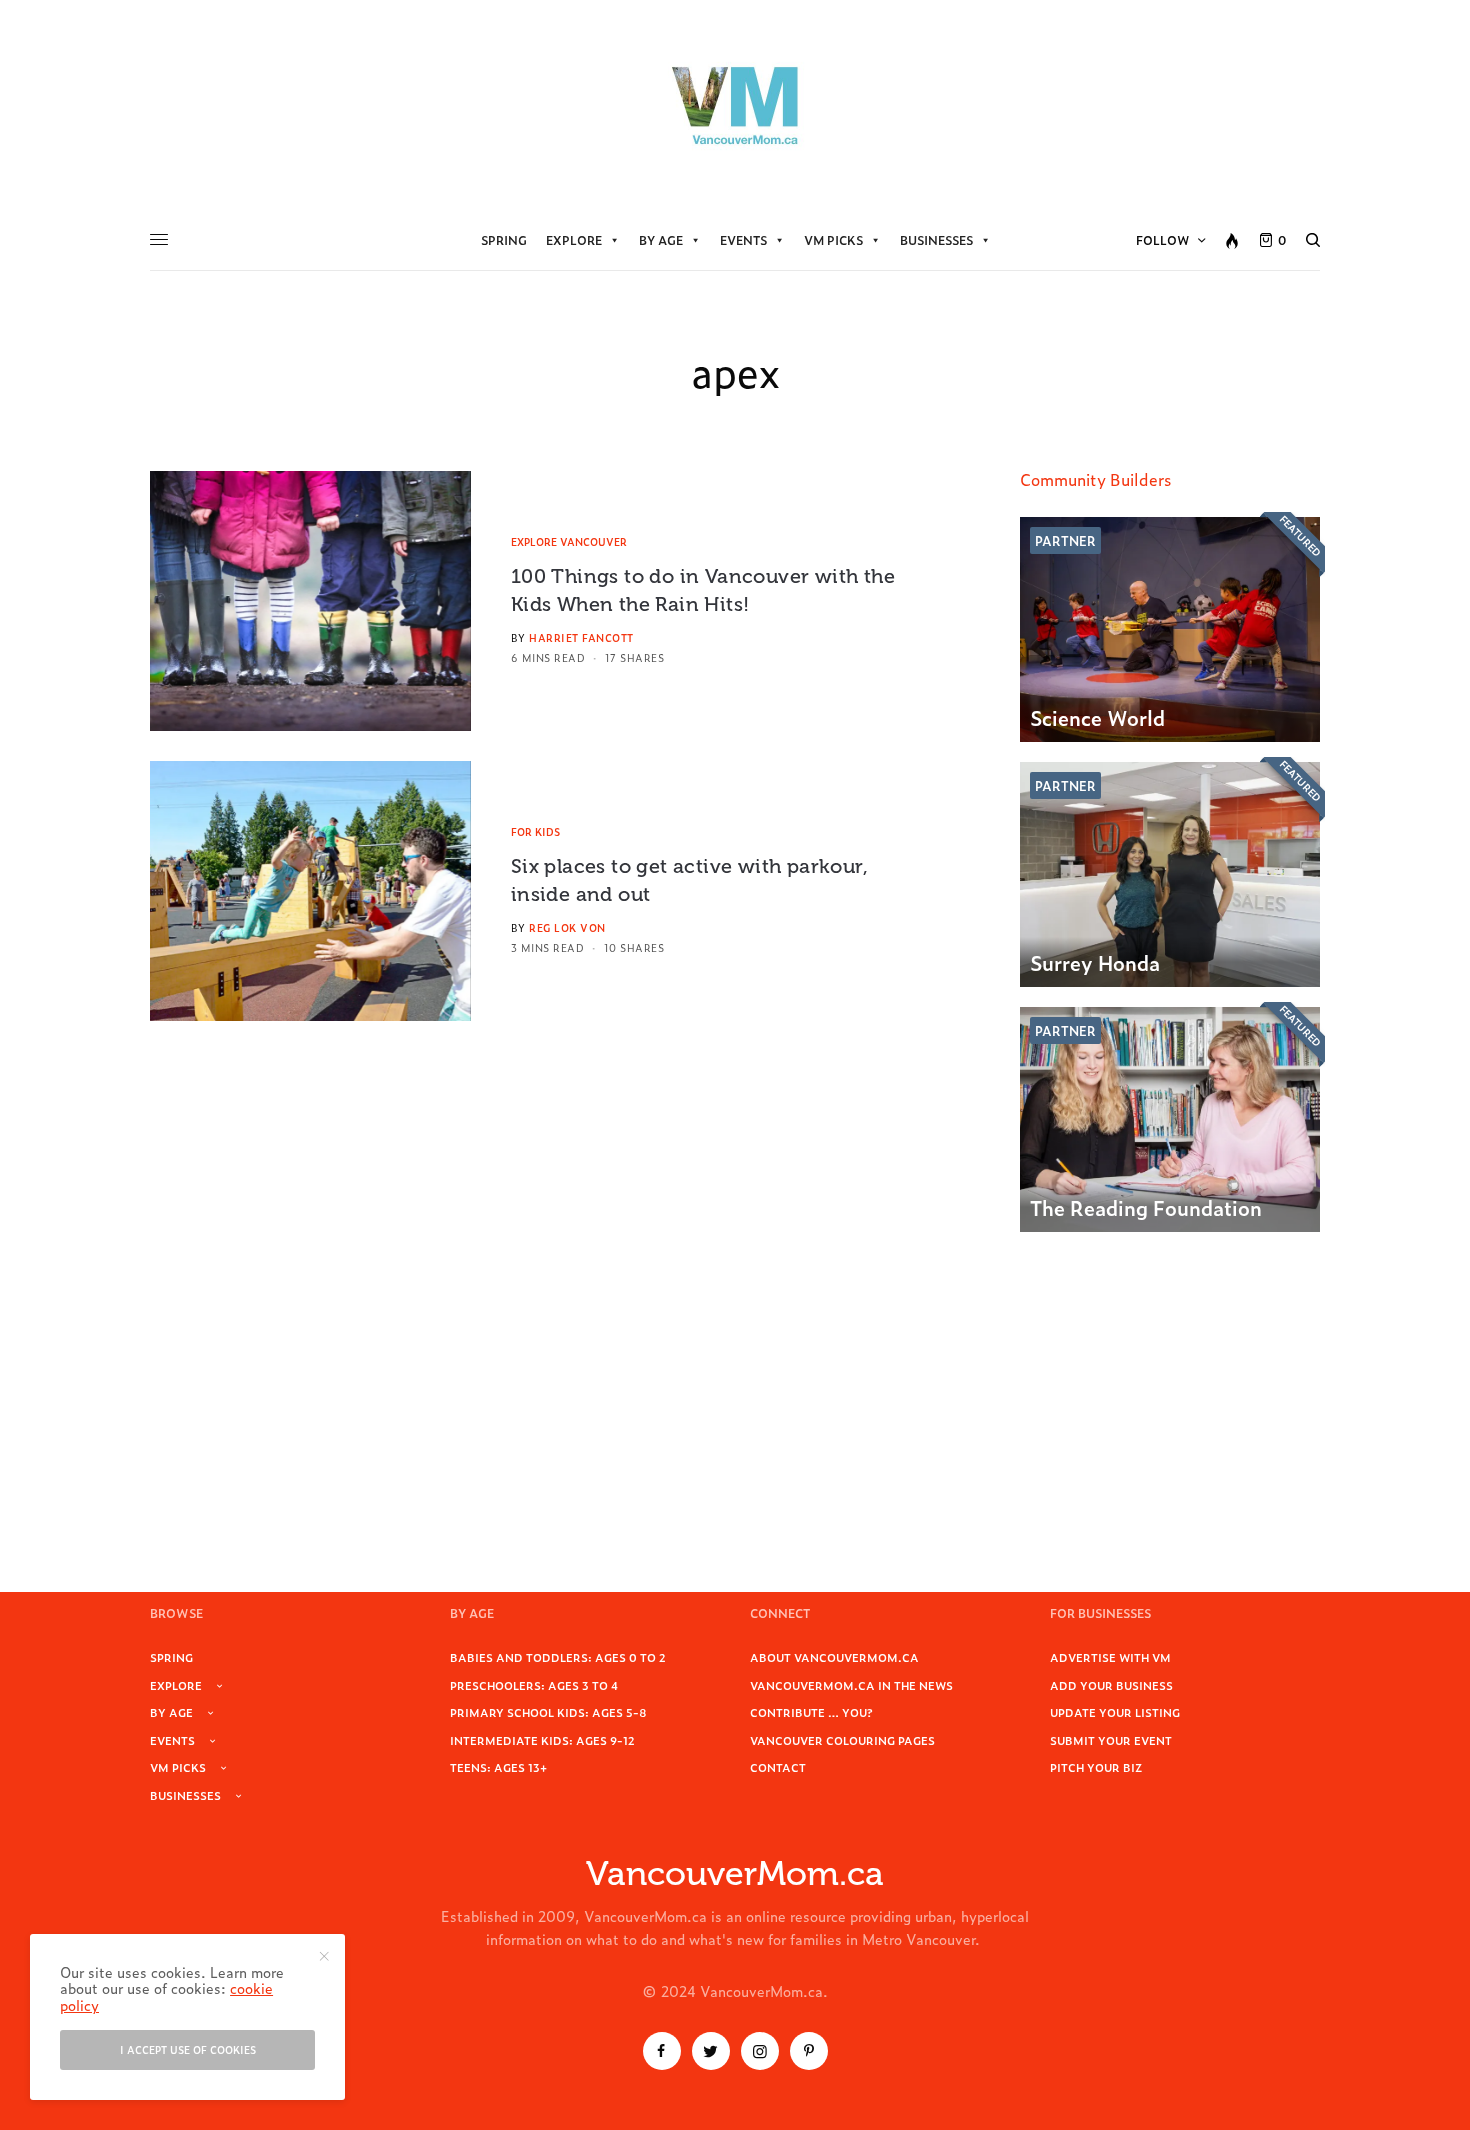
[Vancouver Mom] (735, 105)
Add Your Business (1111, 1685)
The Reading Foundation (1146, 1207)
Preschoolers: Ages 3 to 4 (534, 1685)
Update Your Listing (1115, 1712)
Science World (1097, 717)
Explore (574, 240)
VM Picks (833, 240)
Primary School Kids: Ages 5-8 (548, 1712)
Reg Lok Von (567, 927)
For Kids (535, 831)
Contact (778, 1767)
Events (743, 240)
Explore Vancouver (569, 541)
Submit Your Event (1111, 1740)
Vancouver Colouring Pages (842, 1740)
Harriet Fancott (581, 637)
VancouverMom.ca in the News (851, 1685)
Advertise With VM (1110, 1657)
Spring (504, 240)
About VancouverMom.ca (834, 1657)
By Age (661, 240)
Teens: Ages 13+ (498, 1767)
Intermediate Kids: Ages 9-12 (542, 1740)
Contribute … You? (811, 1712)
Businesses (936, 240)
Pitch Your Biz (1096, 1767)
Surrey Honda (1095, 962)
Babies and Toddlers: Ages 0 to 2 (558, 1657)
